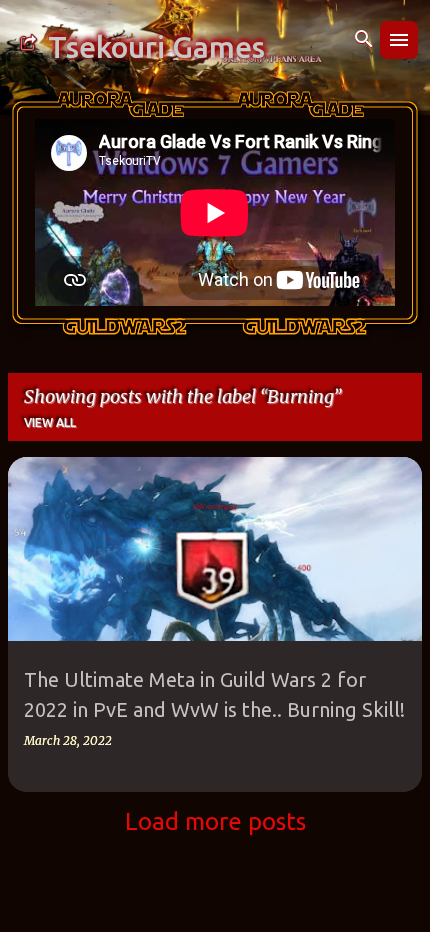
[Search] (364, 40)
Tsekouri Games (156, 47)
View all (50, 422)
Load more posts (215, 821)
